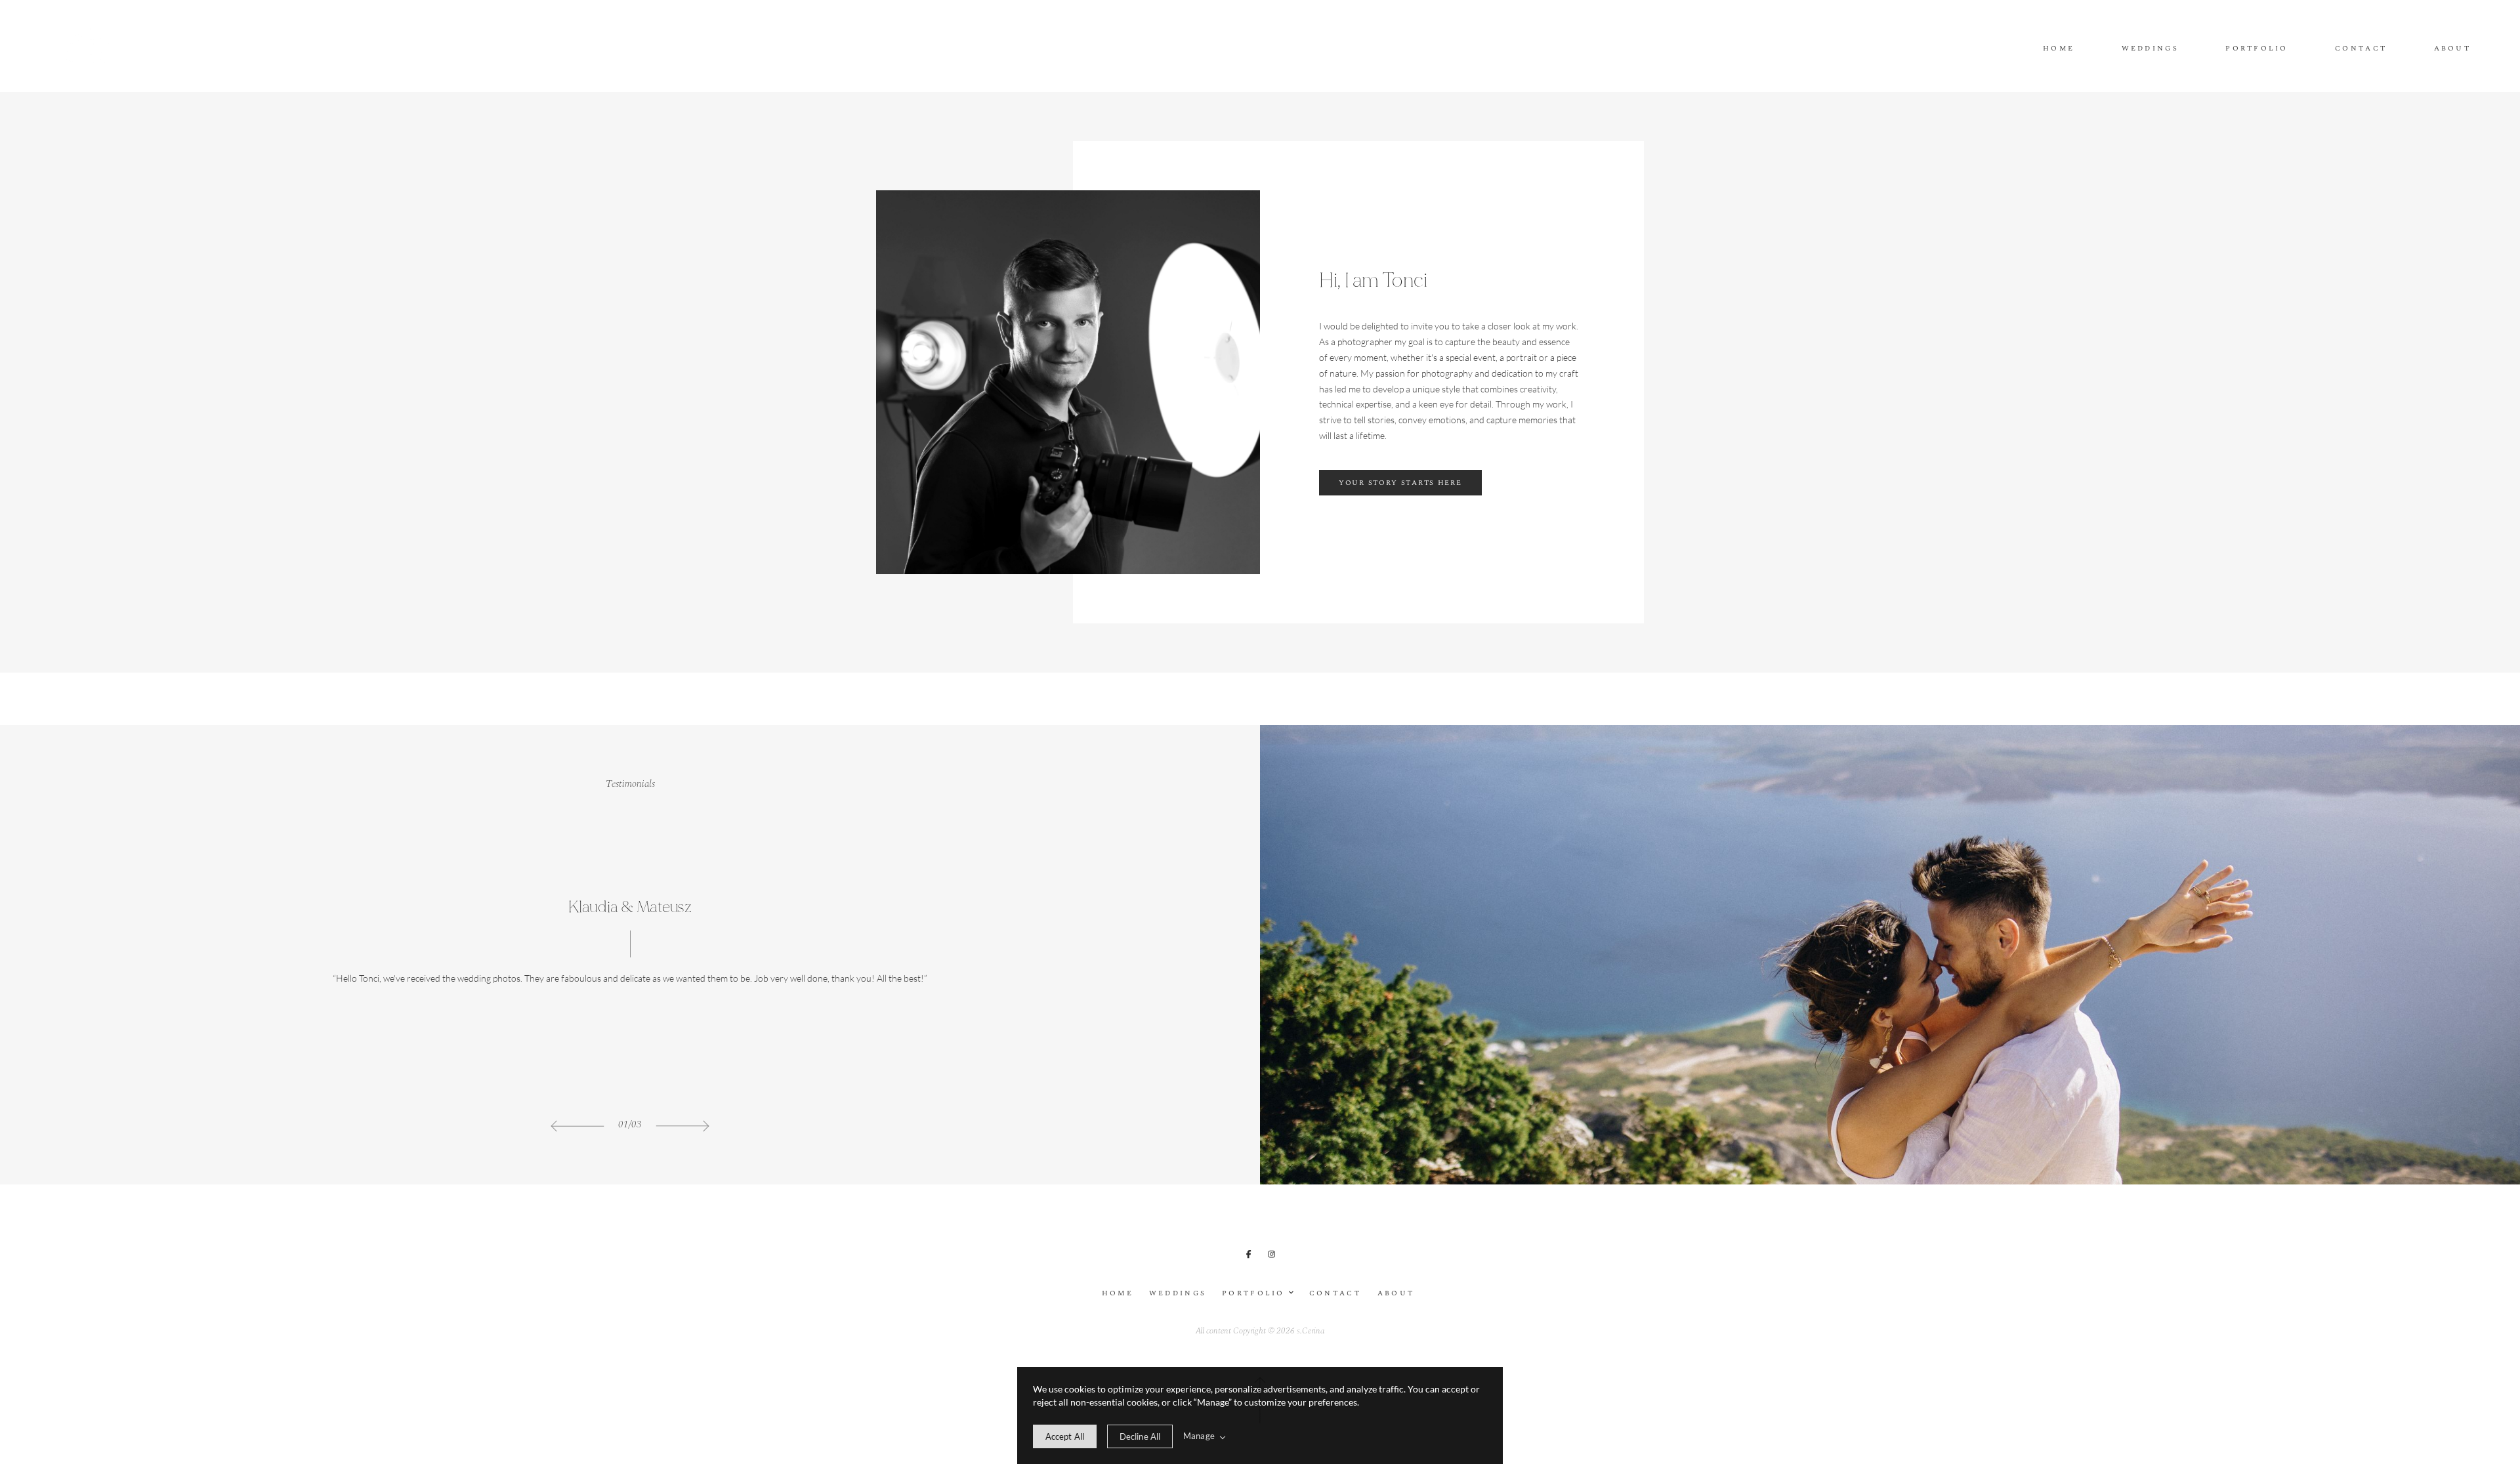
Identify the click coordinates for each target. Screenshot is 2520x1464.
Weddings (2150, 49)
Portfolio (2257, 49)
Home (2059, 49)
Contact (2361, 49)
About (2452, 49)
